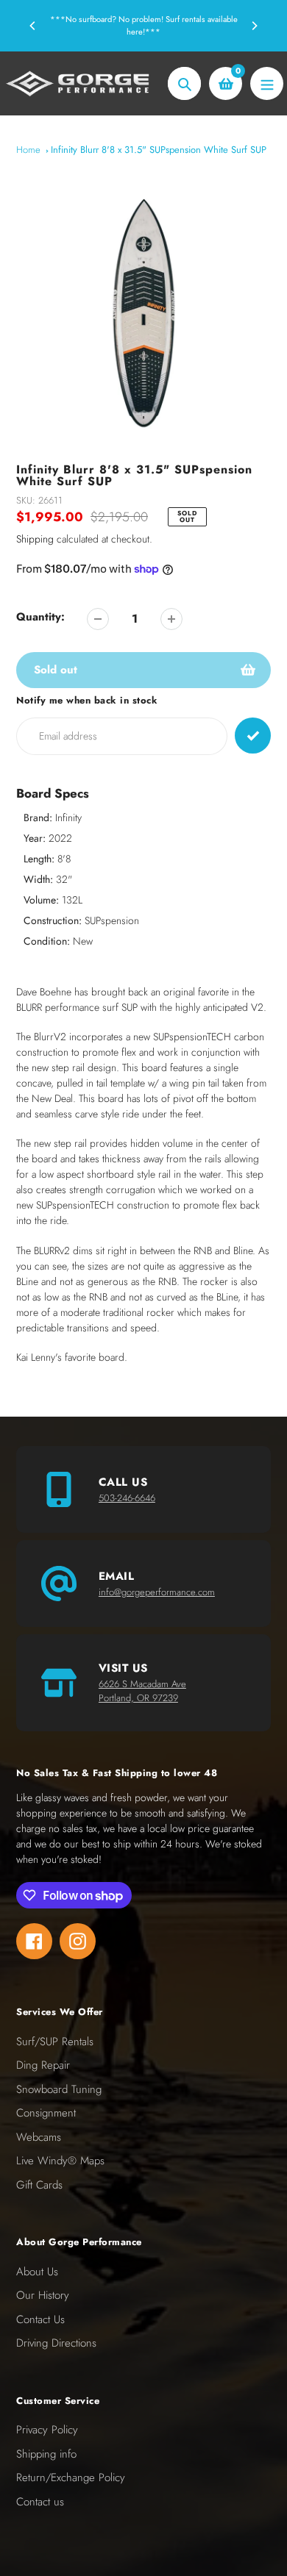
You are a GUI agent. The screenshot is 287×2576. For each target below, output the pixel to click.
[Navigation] (267, 83)
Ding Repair (43, 2065)
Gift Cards (39, 2185)
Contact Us (40, 2319)
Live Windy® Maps (60, 2161)
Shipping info (46, 2454)
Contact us (40, 2502)
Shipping (35, 539)
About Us (37, 2272)
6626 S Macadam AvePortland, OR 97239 (142, 1691)
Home (28, 150)
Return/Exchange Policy (71, 2477)
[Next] (254, 26)
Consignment (46, 2113)
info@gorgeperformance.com (157, 1592)
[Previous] (33, 26)
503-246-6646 (127, 1498)
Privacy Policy (47, 2430)
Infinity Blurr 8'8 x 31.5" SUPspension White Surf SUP (159, 150)
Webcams (39, 2137)
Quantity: (40, 617)
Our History (43, 2295)
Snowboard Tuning (59, 2089)
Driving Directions (56, 2343)
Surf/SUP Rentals (55, 2042)
